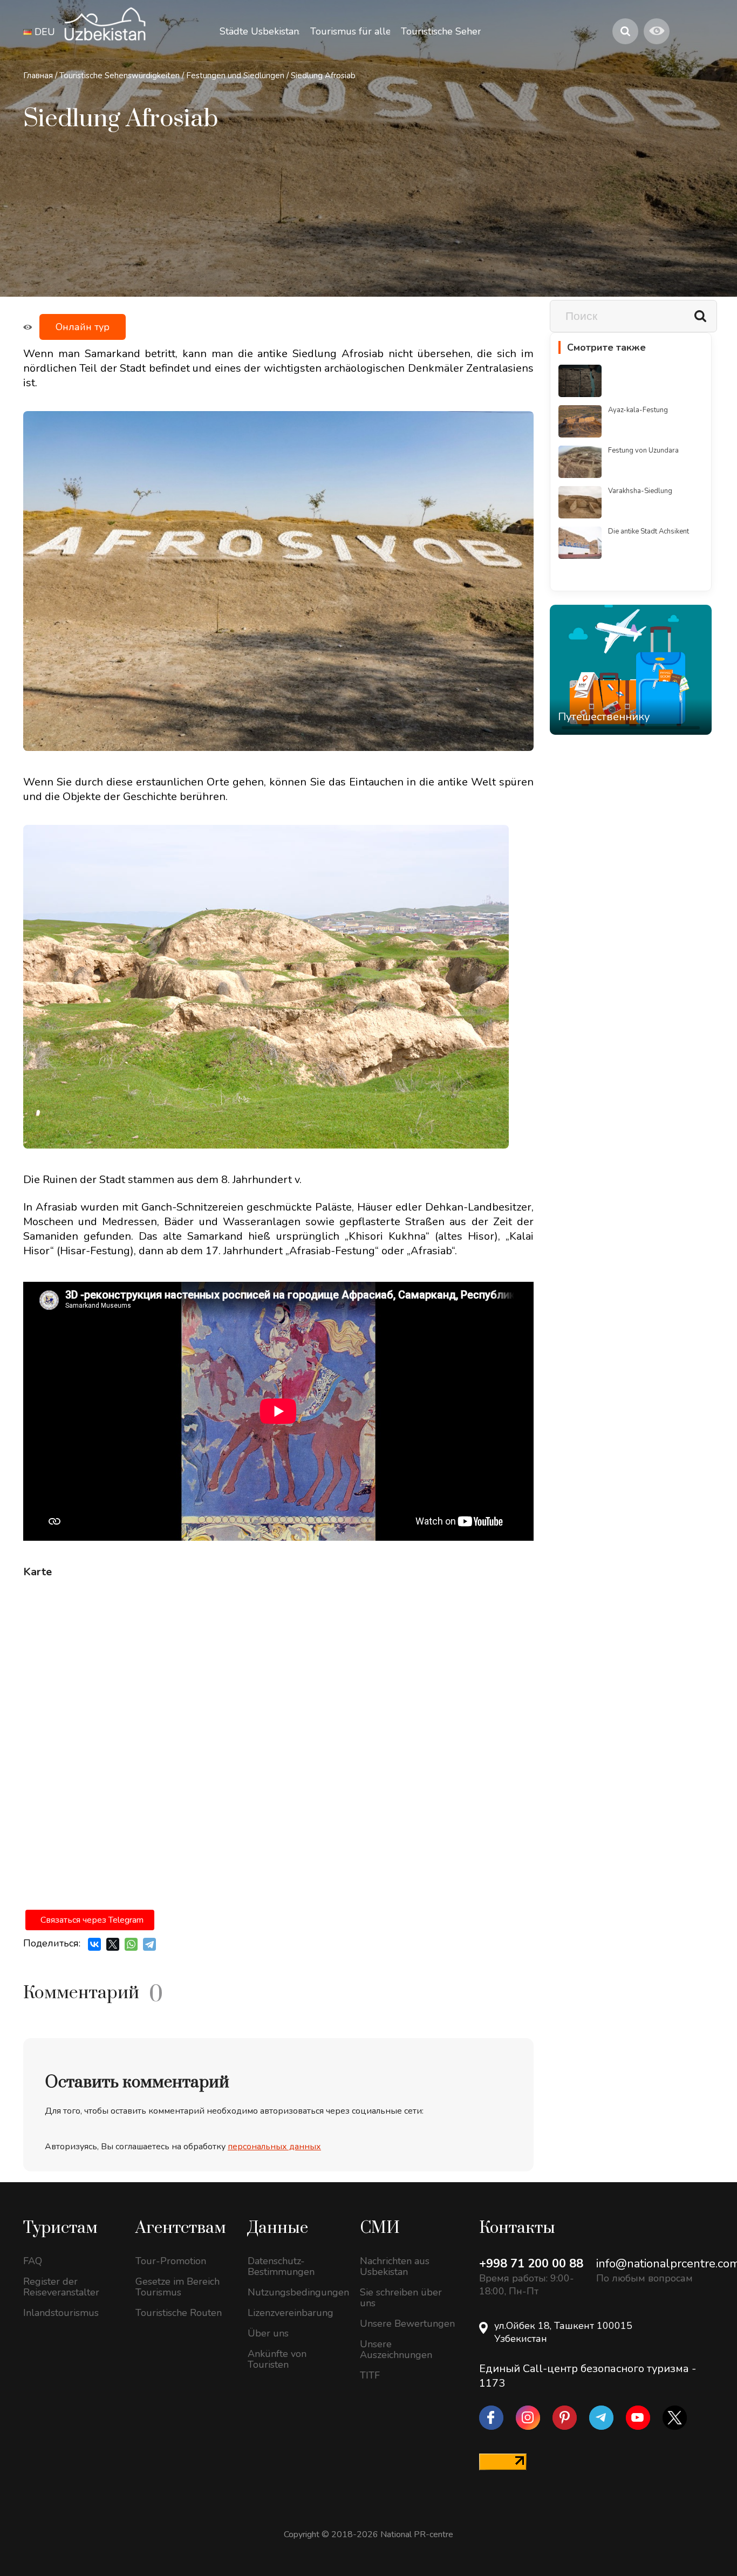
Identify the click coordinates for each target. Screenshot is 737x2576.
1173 (492, 2383)
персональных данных (274, 2147)
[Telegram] (149, 1944)
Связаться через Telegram (92, 1920)
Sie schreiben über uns (401, 2298)
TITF (370, 2375)
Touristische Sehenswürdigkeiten (120, 76)
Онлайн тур (83, 327)
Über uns (268, 2333)
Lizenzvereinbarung (291, 2313)
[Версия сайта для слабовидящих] (657, 31)
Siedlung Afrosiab (323, 76)
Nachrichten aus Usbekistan (395, 2266)
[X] (113, 1944)
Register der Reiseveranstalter (61, 2287)
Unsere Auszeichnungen (396, 2349)
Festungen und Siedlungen (235, 76)
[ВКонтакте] (94, 1944)
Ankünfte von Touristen (277, 2359)
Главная (38, 76)
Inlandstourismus (61, 2313)
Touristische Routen (179, 2313)
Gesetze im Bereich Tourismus (178, 2287)
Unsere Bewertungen (407, 2324)
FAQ (33, 2261)
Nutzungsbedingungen (296, 2292)
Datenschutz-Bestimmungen (281, 2266)
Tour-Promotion (171, 2261)
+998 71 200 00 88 (531, 2264)
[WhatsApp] (131, 1944)
